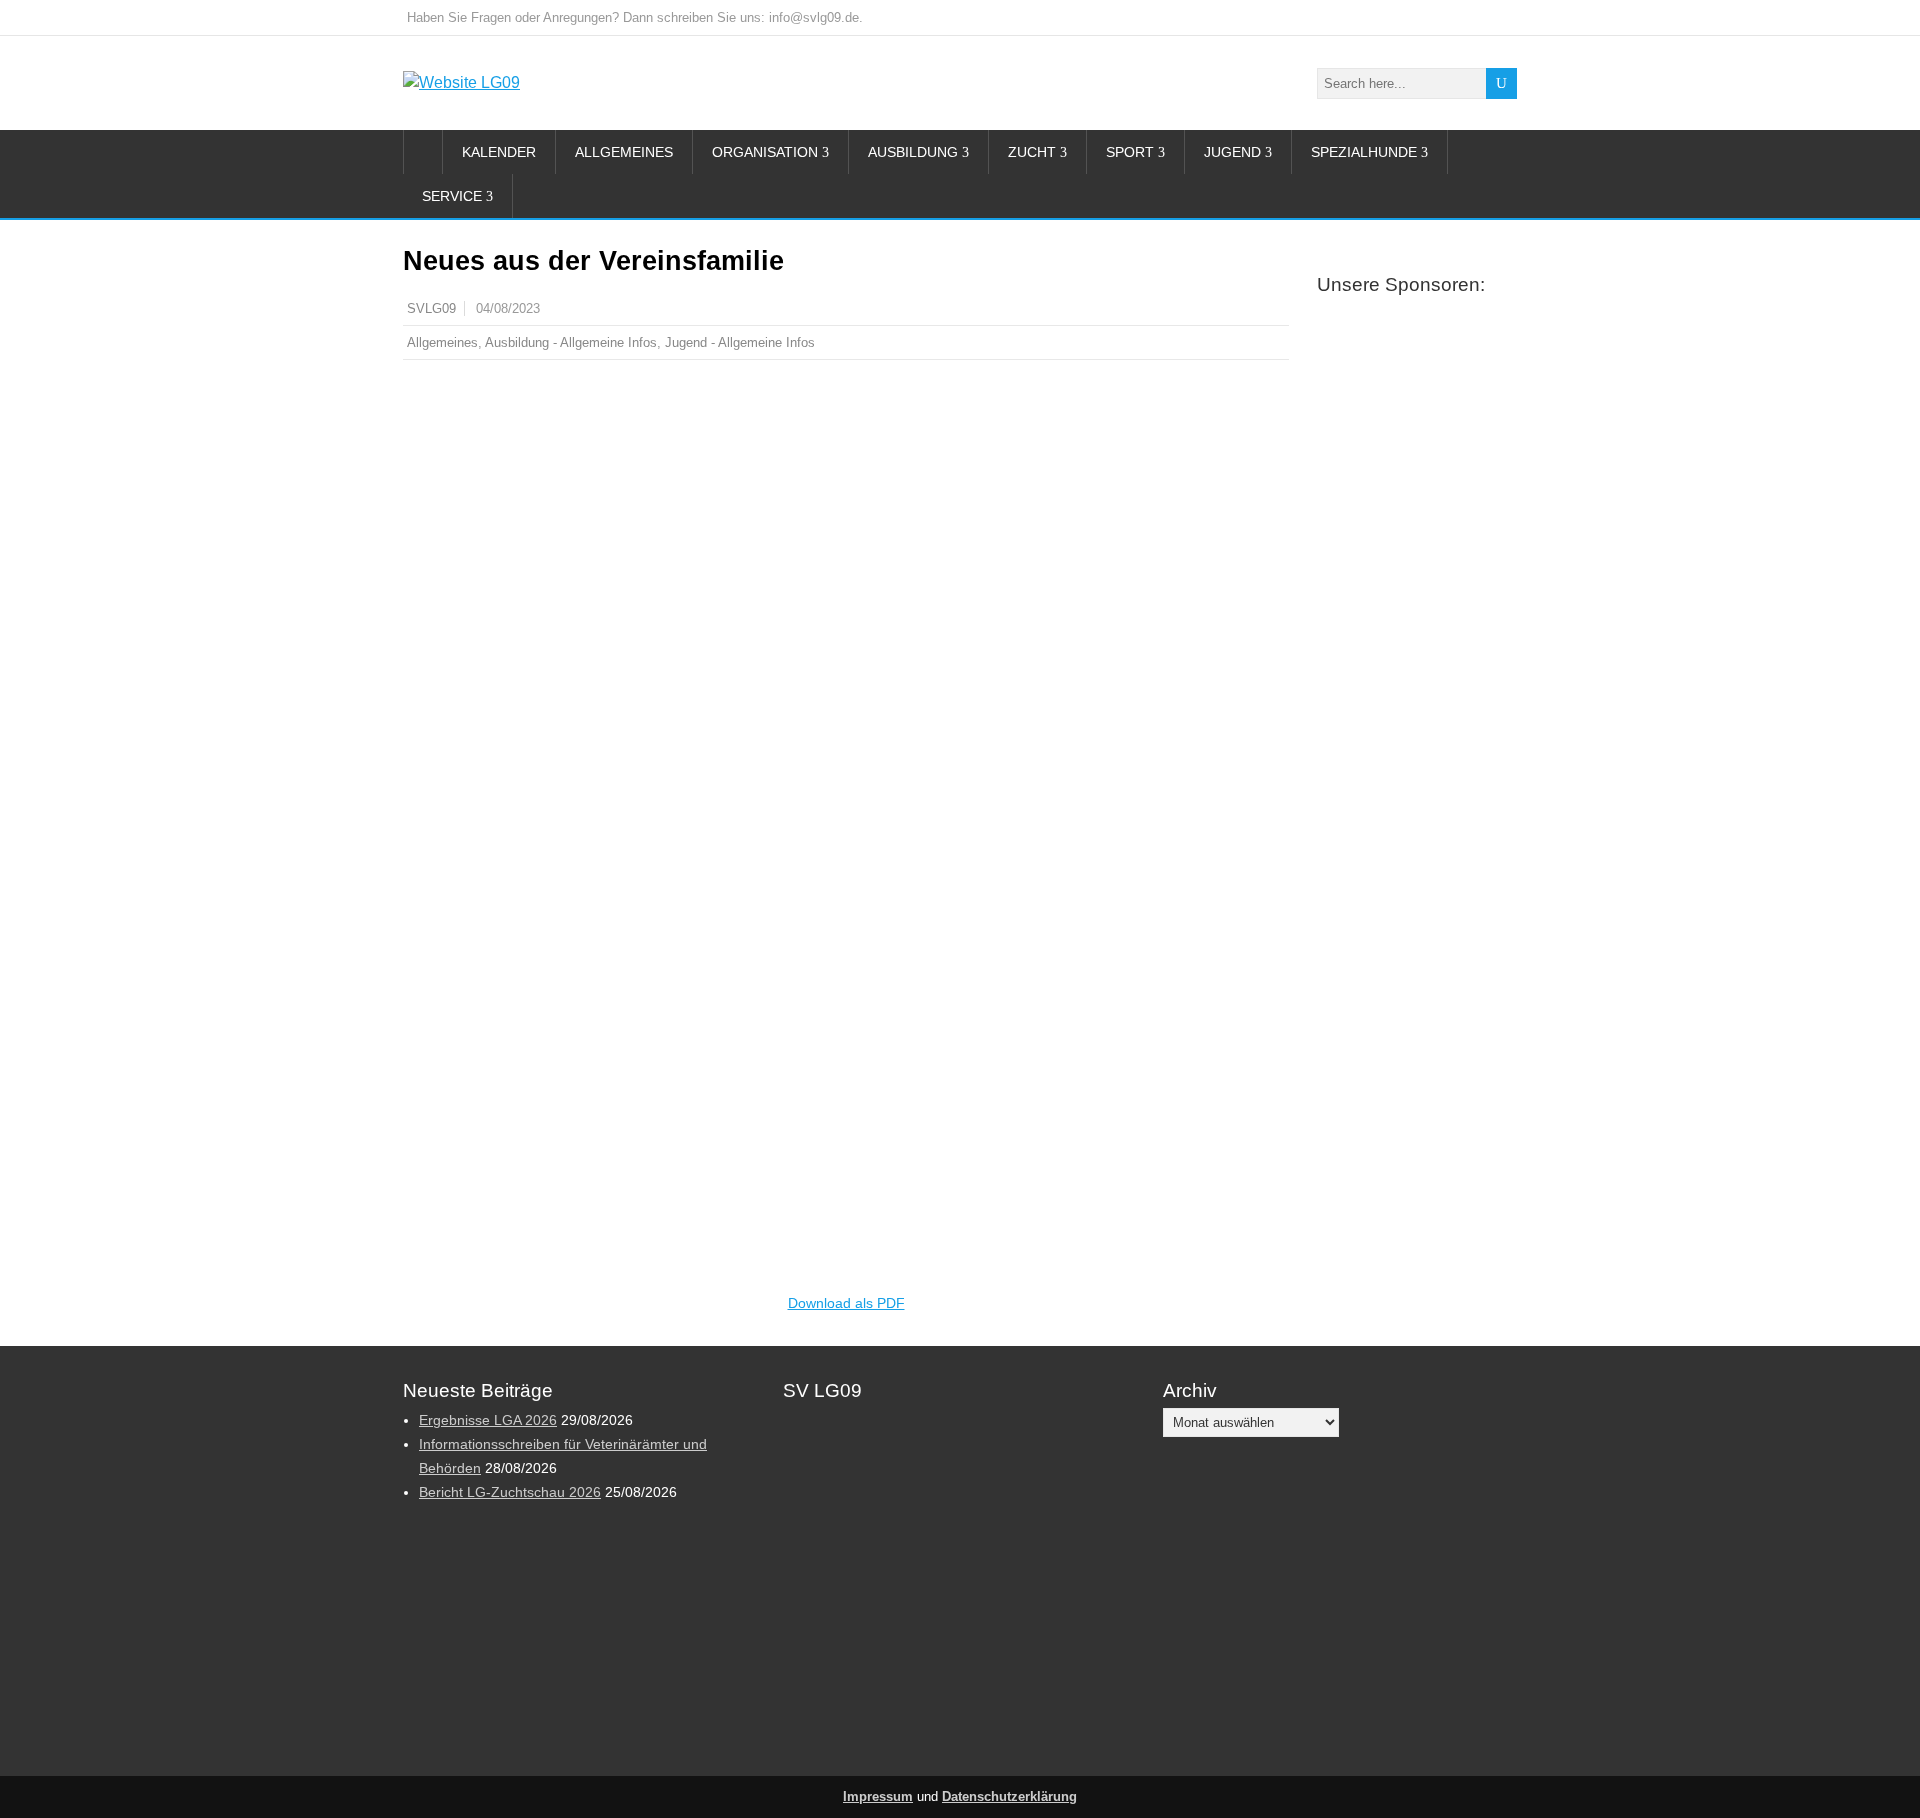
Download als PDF (846, 1303)
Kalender (499, 152)
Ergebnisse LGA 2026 (488, 1420)
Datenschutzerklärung (1009, 1797)
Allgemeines (624, 152)
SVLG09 (431, 309)
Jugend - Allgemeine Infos (740, 342)
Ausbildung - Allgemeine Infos (571, 342)
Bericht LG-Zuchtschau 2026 (510, 1492)
